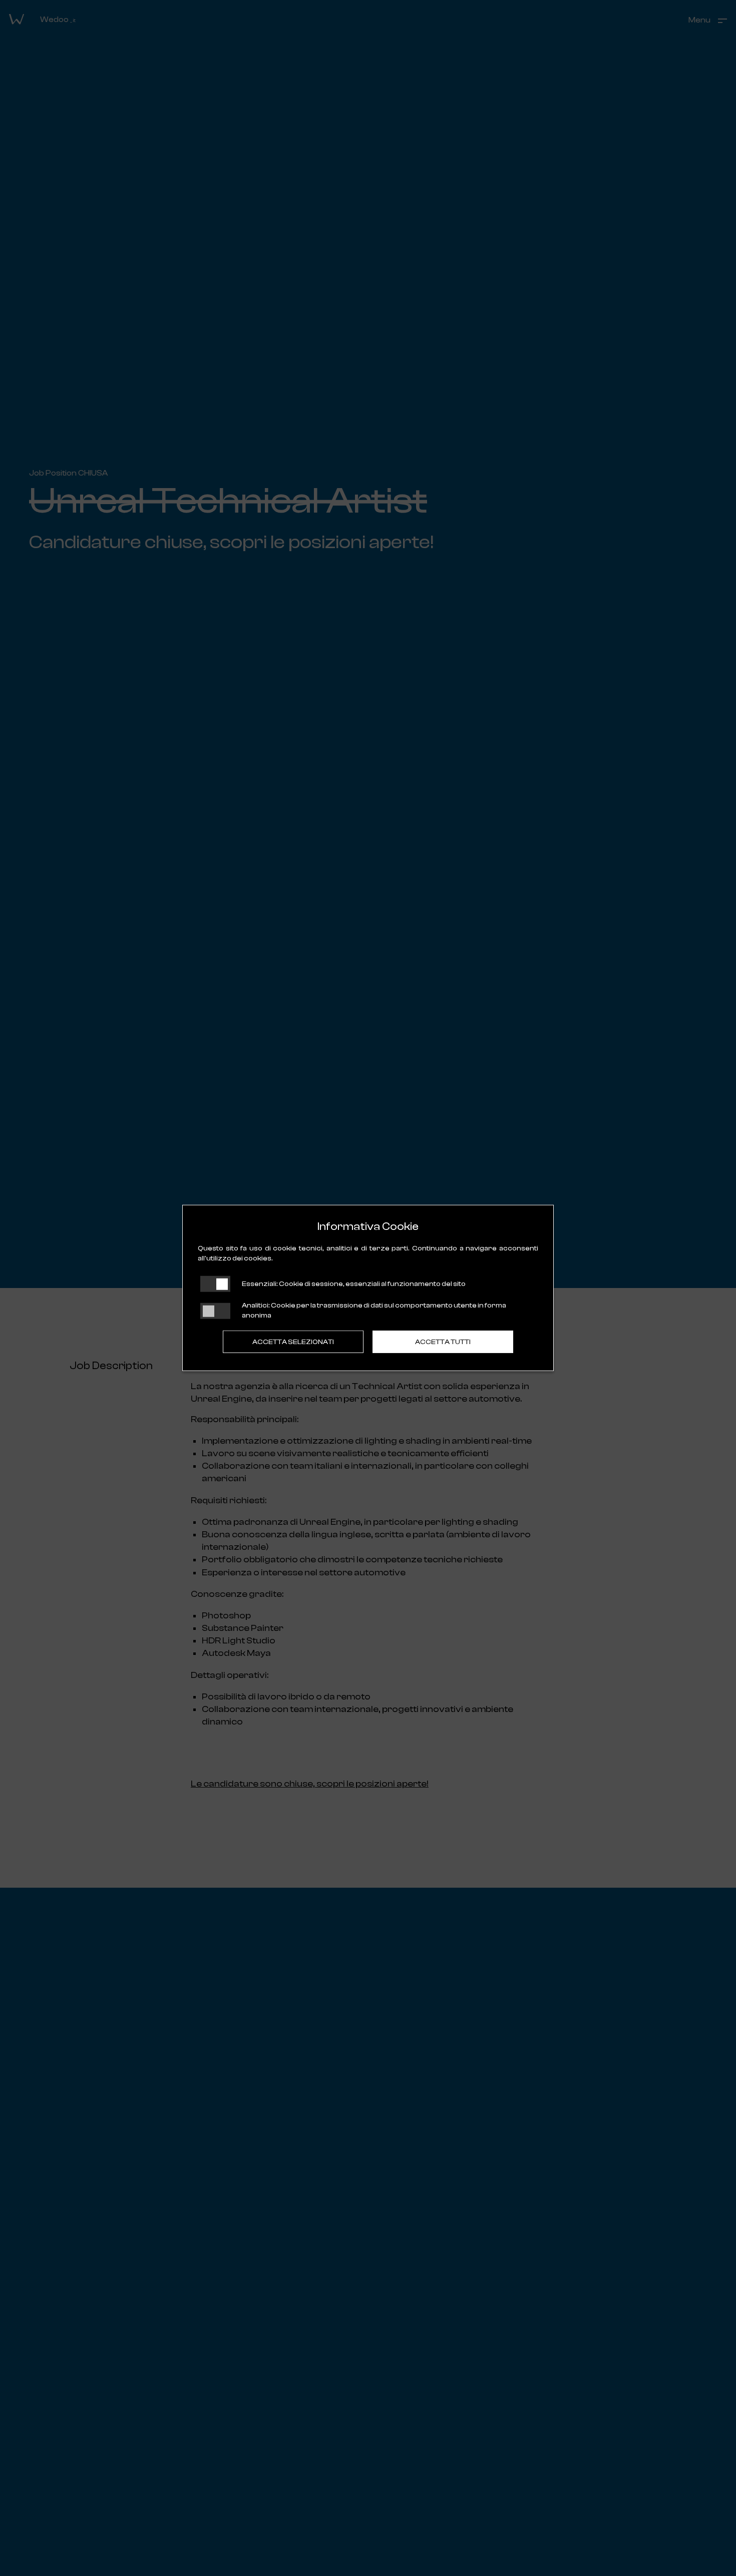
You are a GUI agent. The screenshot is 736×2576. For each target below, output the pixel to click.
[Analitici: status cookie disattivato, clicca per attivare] (215, 1311)
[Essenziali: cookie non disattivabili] (215, 1284)
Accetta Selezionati (293, 1342)
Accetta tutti (443, 1342)
